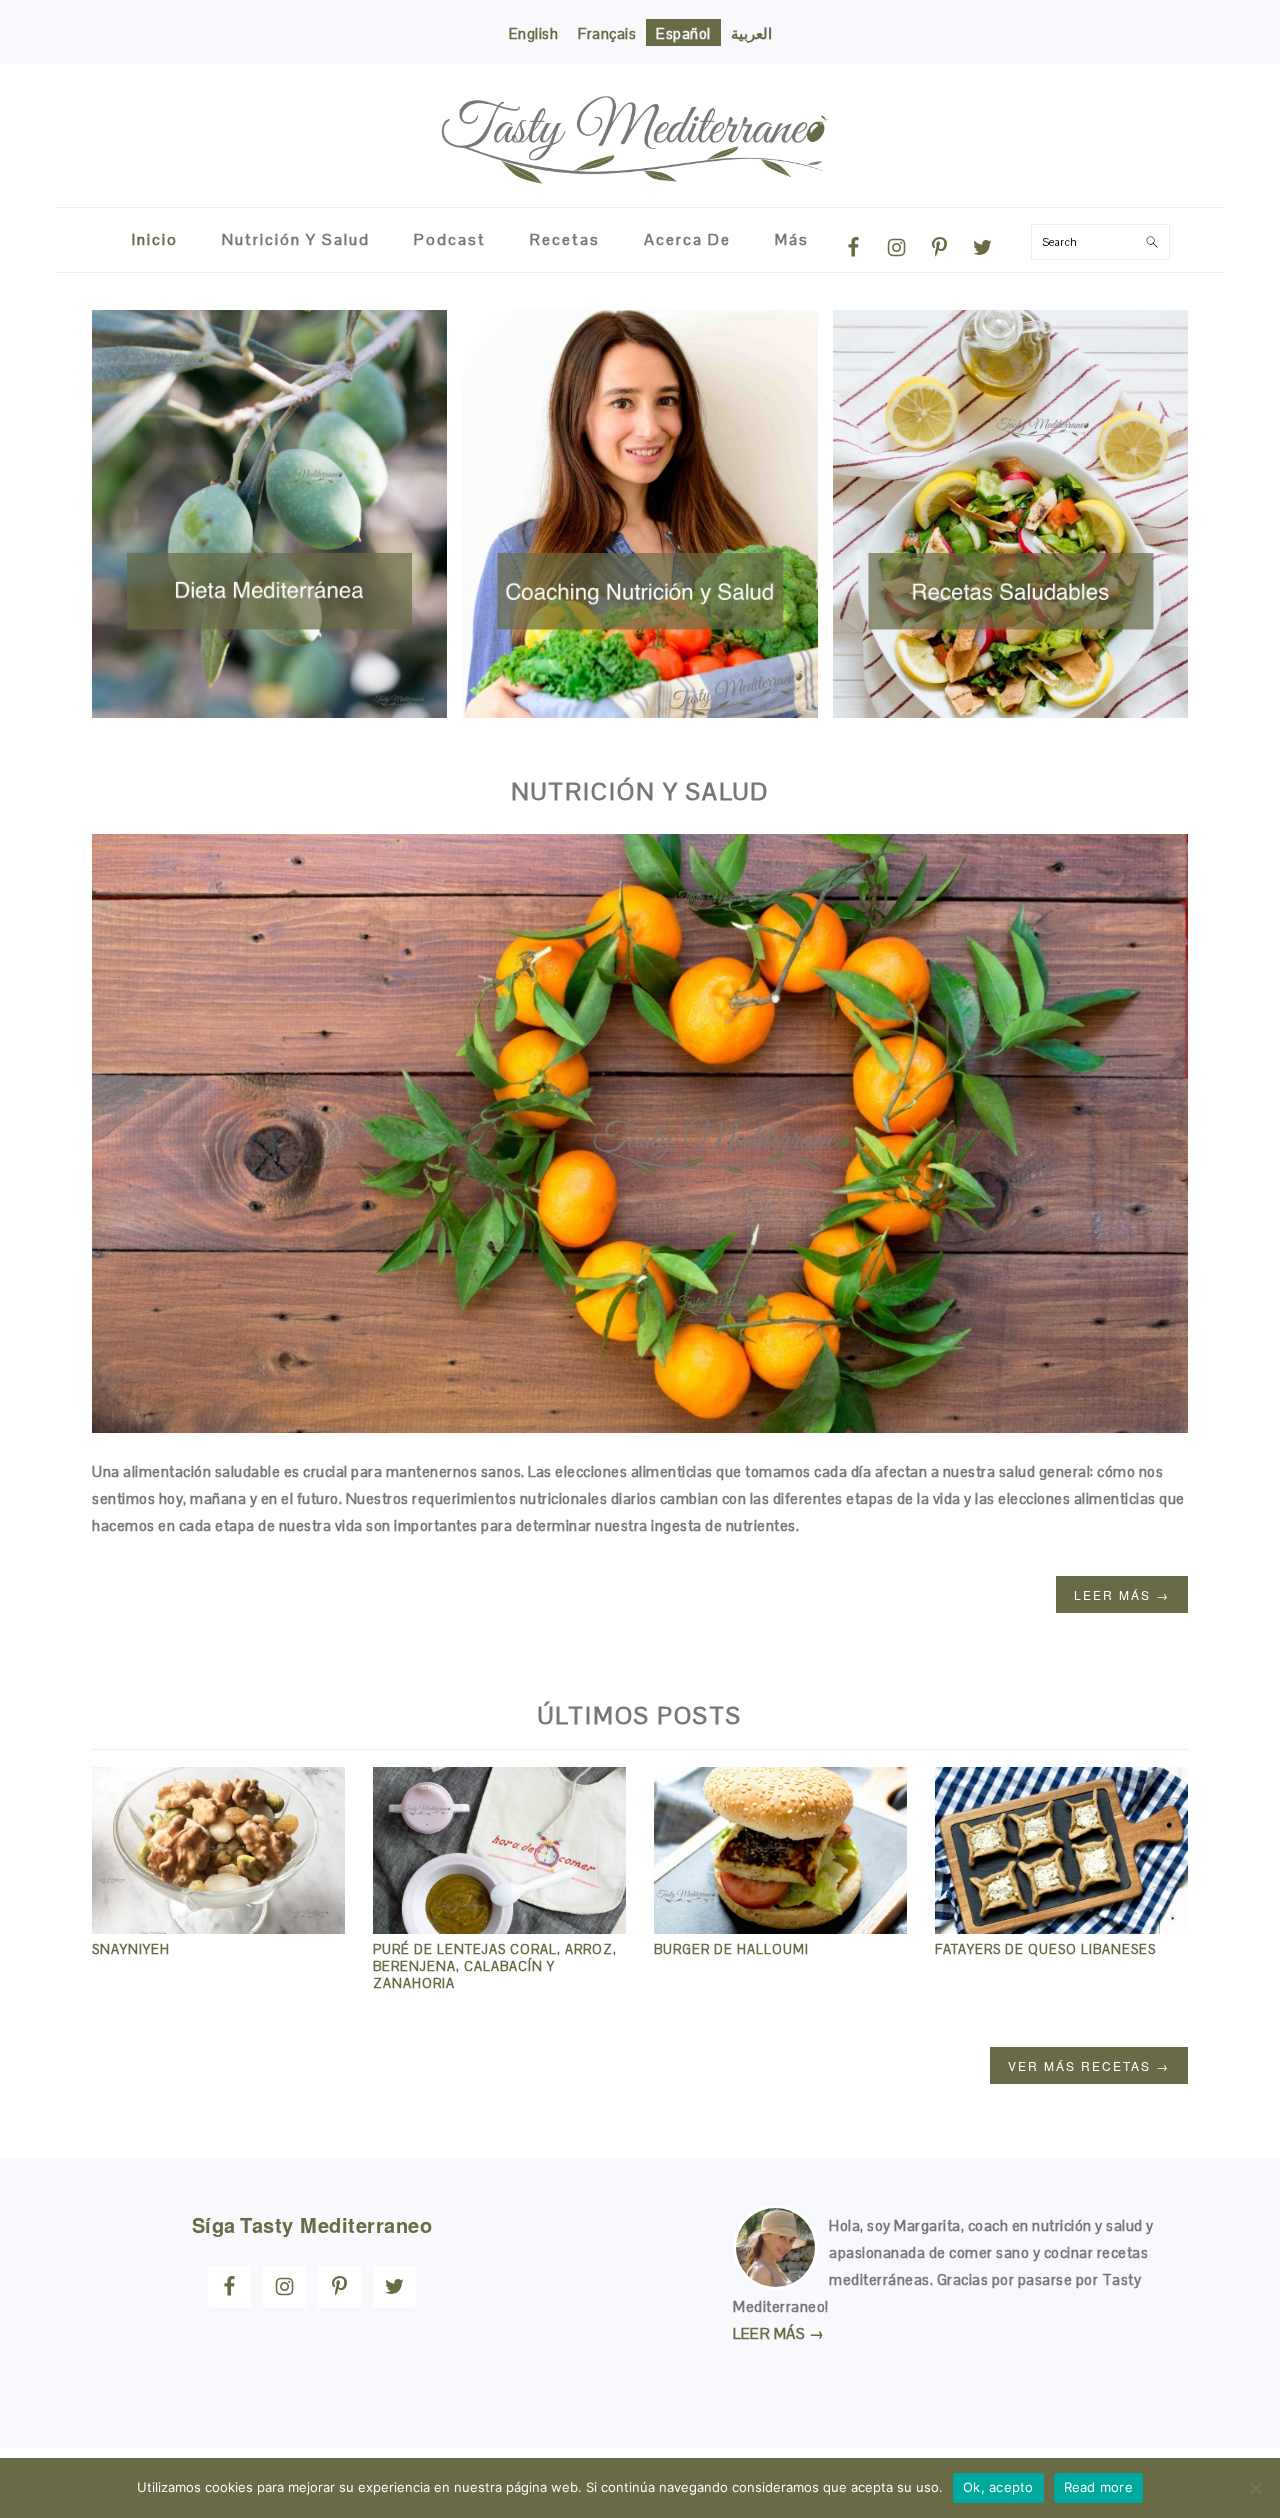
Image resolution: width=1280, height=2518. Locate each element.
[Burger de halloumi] (780, 1928)
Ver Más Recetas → (1089, 2065)
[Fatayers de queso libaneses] (1061, 1928)
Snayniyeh (131, 1949)
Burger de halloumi (731, 1949)
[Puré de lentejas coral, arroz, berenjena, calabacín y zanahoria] (499, 1928)
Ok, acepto (998, 2487)
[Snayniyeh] (218, 1928)
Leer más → (1122, 1594)
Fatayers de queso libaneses (1045, 1949)
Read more (1098, 2487)
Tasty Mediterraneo (640, 126)
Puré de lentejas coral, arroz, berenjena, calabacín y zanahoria (495, 1966)
